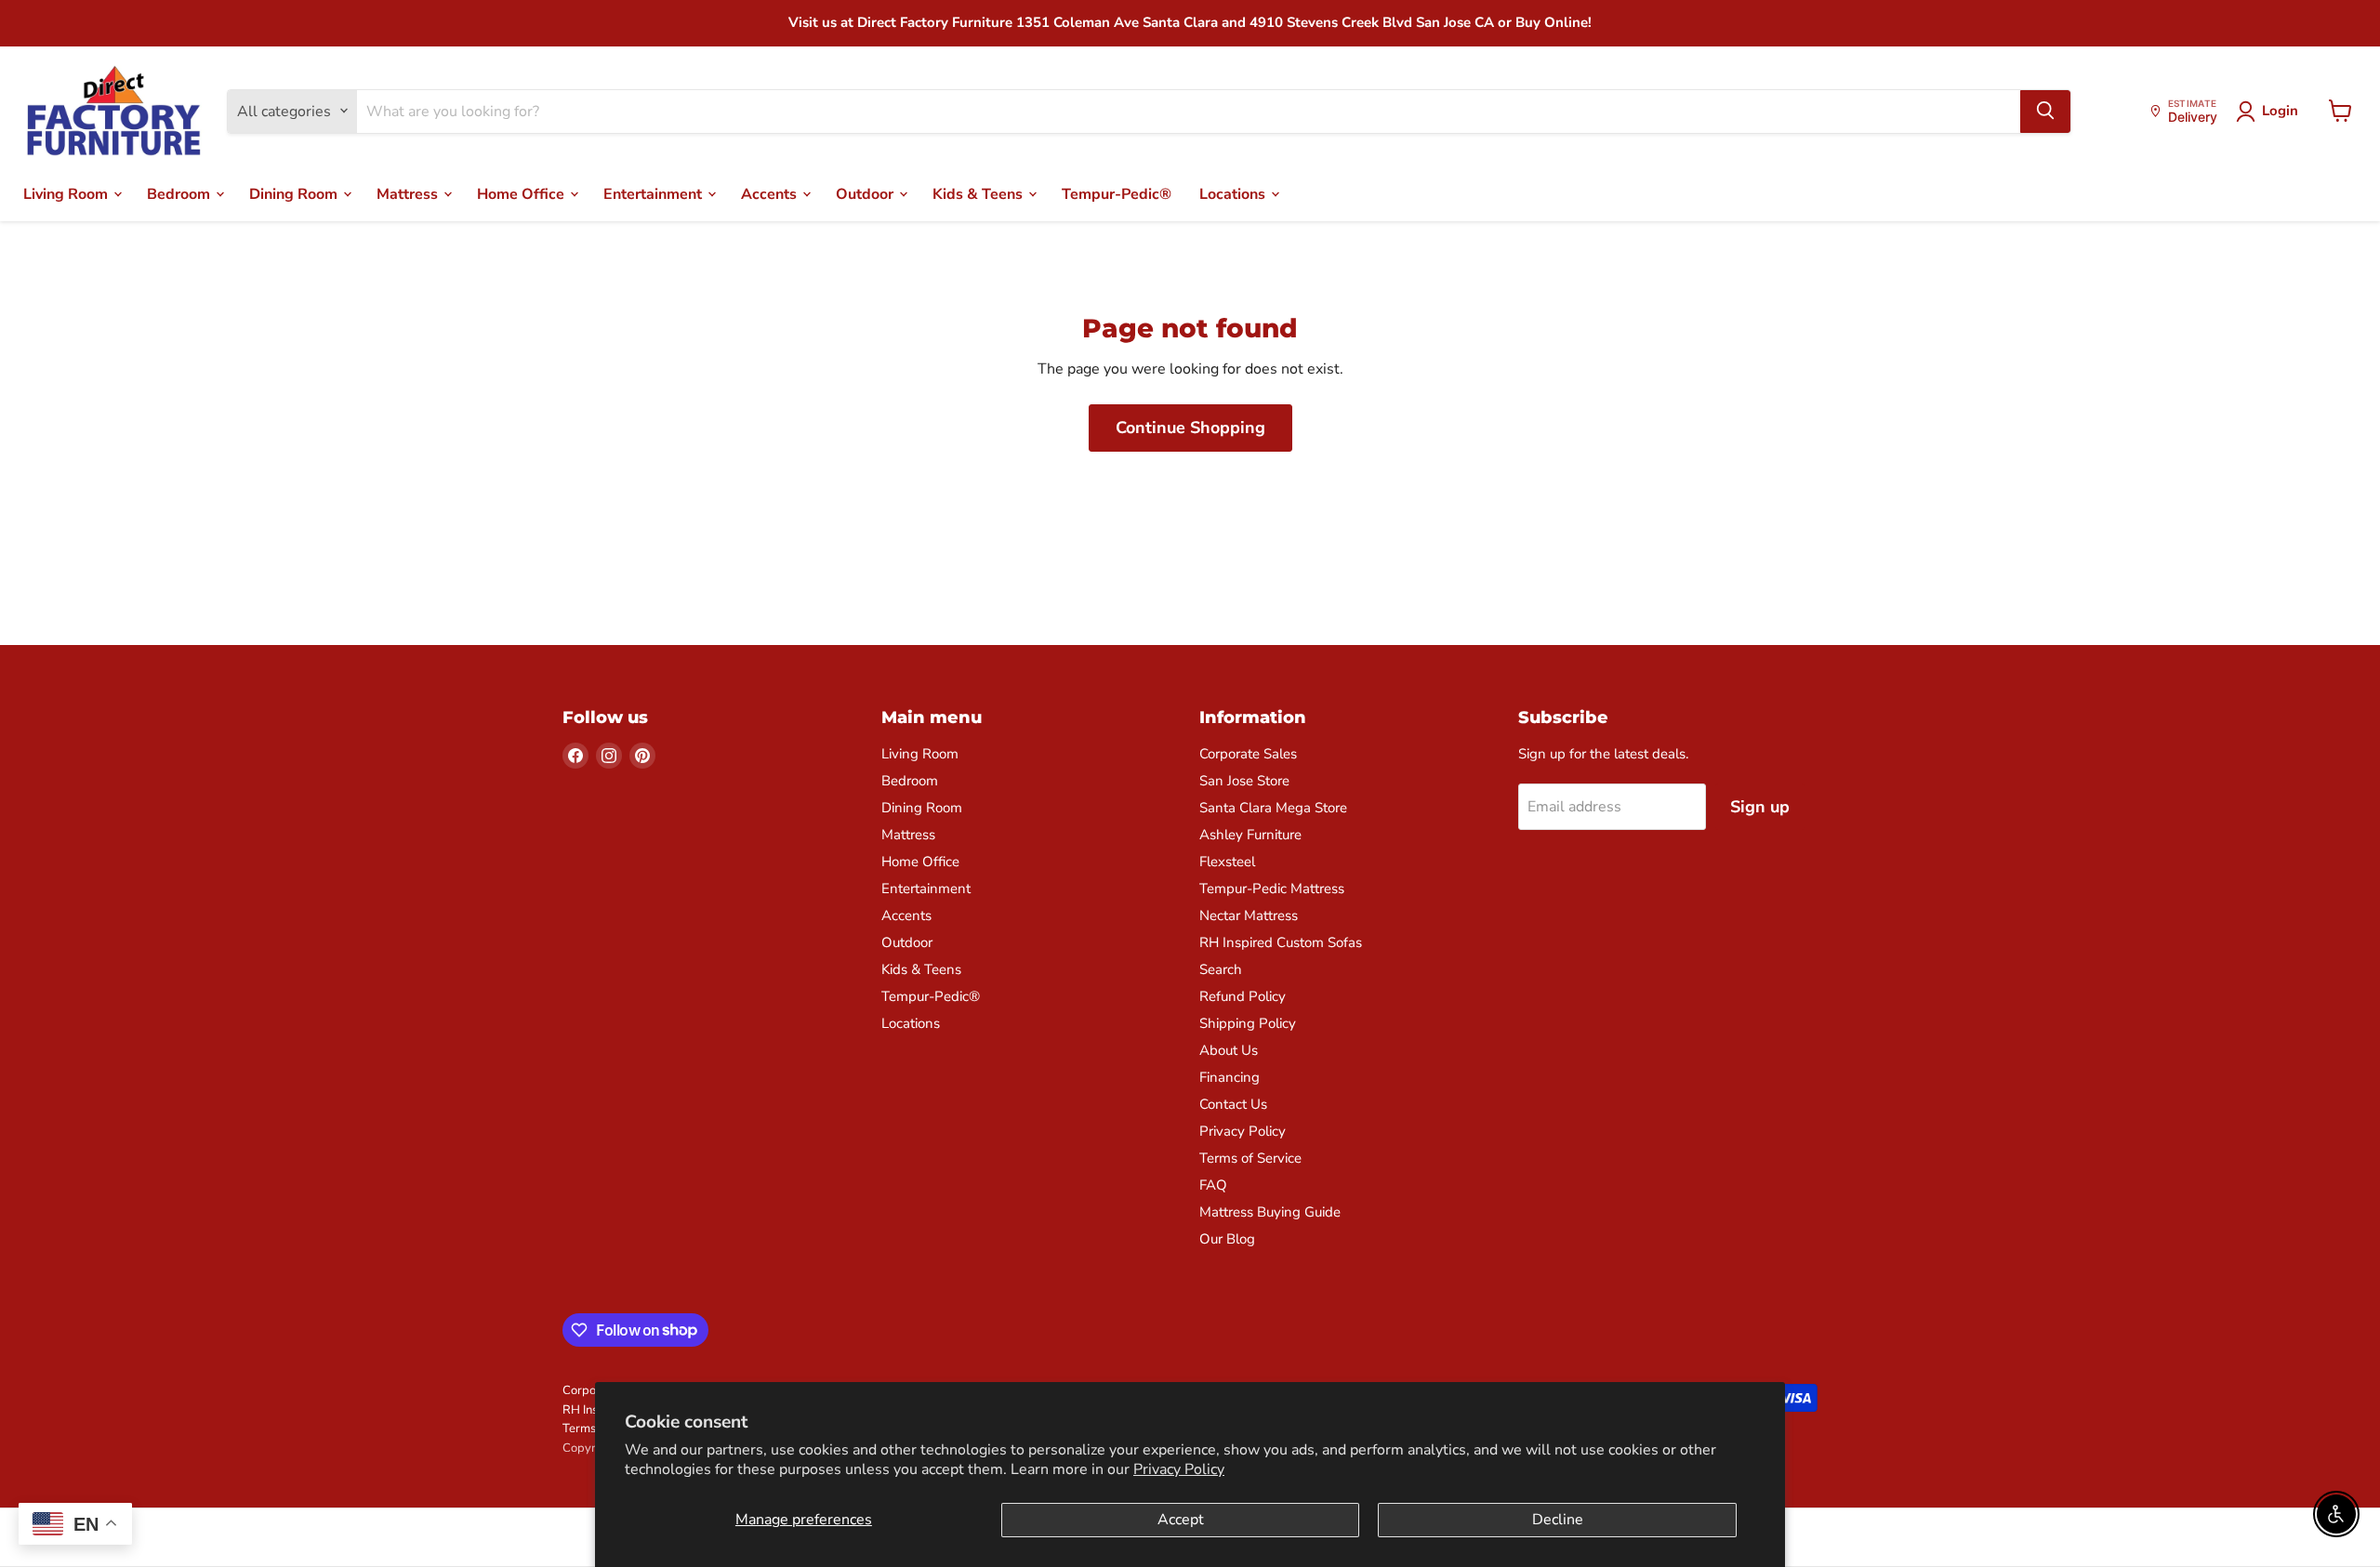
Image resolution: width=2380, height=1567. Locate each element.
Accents (771, 193)
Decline (1558, 1520)
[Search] (2045, 111)
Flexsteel (1227, 862)
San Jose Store (1244, 781)
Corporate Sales (1248, 754)
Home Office (522, 193)
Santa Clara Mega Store (1273, 808)
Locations (1234, 193)
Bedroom (180, 193)
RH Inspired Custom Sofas (1281, 942)
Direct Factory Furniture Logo (114, 112)
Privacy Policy (1179, 1469)
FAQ (1213, 1185)
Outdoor (866, 193)
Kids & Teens (979, 193)
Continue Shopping (1190, 428)
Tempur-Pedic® (1117, 193)
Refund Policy (1243, 996)
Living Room (67, 193)
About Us (1229, 1050)
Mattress (409, 193)
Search (1221, 969)
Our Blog (1227, 1239)
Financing (1230, 1077)
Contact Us (1233, 1104)
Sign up (1760, 807)
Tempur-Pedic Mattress (1272, 889)
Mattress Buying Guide (1270, 1212)
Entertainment (654, 193)
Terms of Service (1250, 1158)
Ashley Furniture (1250, 835)
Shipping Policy (1248, 1023)
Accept (1181, 1520)
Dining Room (295, 193)
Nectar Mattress (1249, 915)
